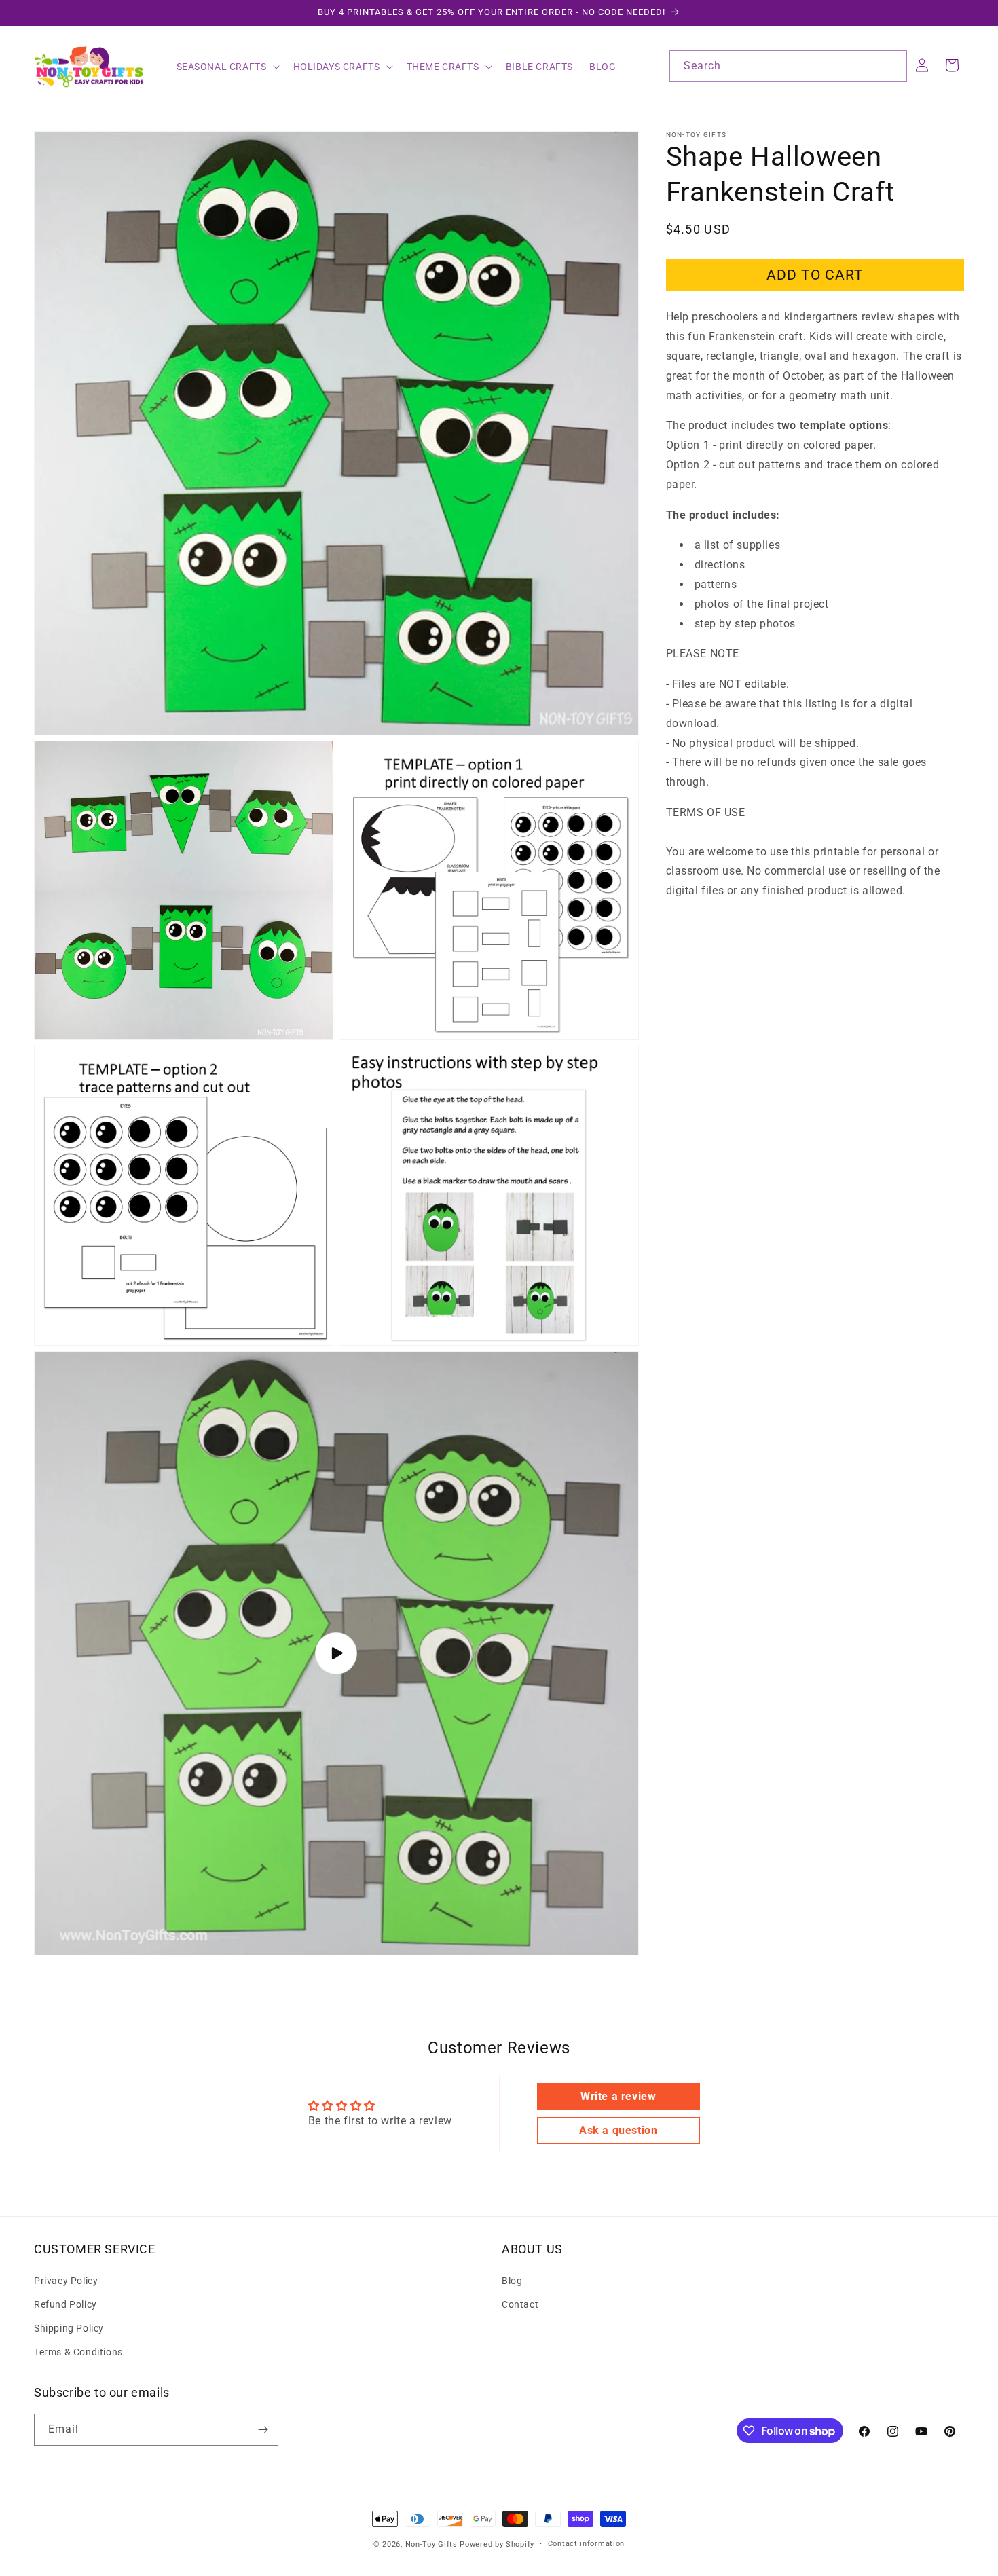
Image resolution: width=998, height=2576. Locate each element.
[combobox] (788, 66)
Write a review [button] (618, 2096)
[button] (227, 67)
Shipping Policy (69, 2328)
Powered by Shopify (497, 2544)
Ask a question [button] (618, 2130)
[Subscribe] (263, 2430)
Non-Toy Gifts (431, 2544)
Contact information (586, 2544)
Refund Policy (66, 2304)
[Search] (891, 66)
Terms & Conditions (78, 2352)
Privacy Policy (66, 2280)
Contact (520, 2304)
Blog (512, 2280)
